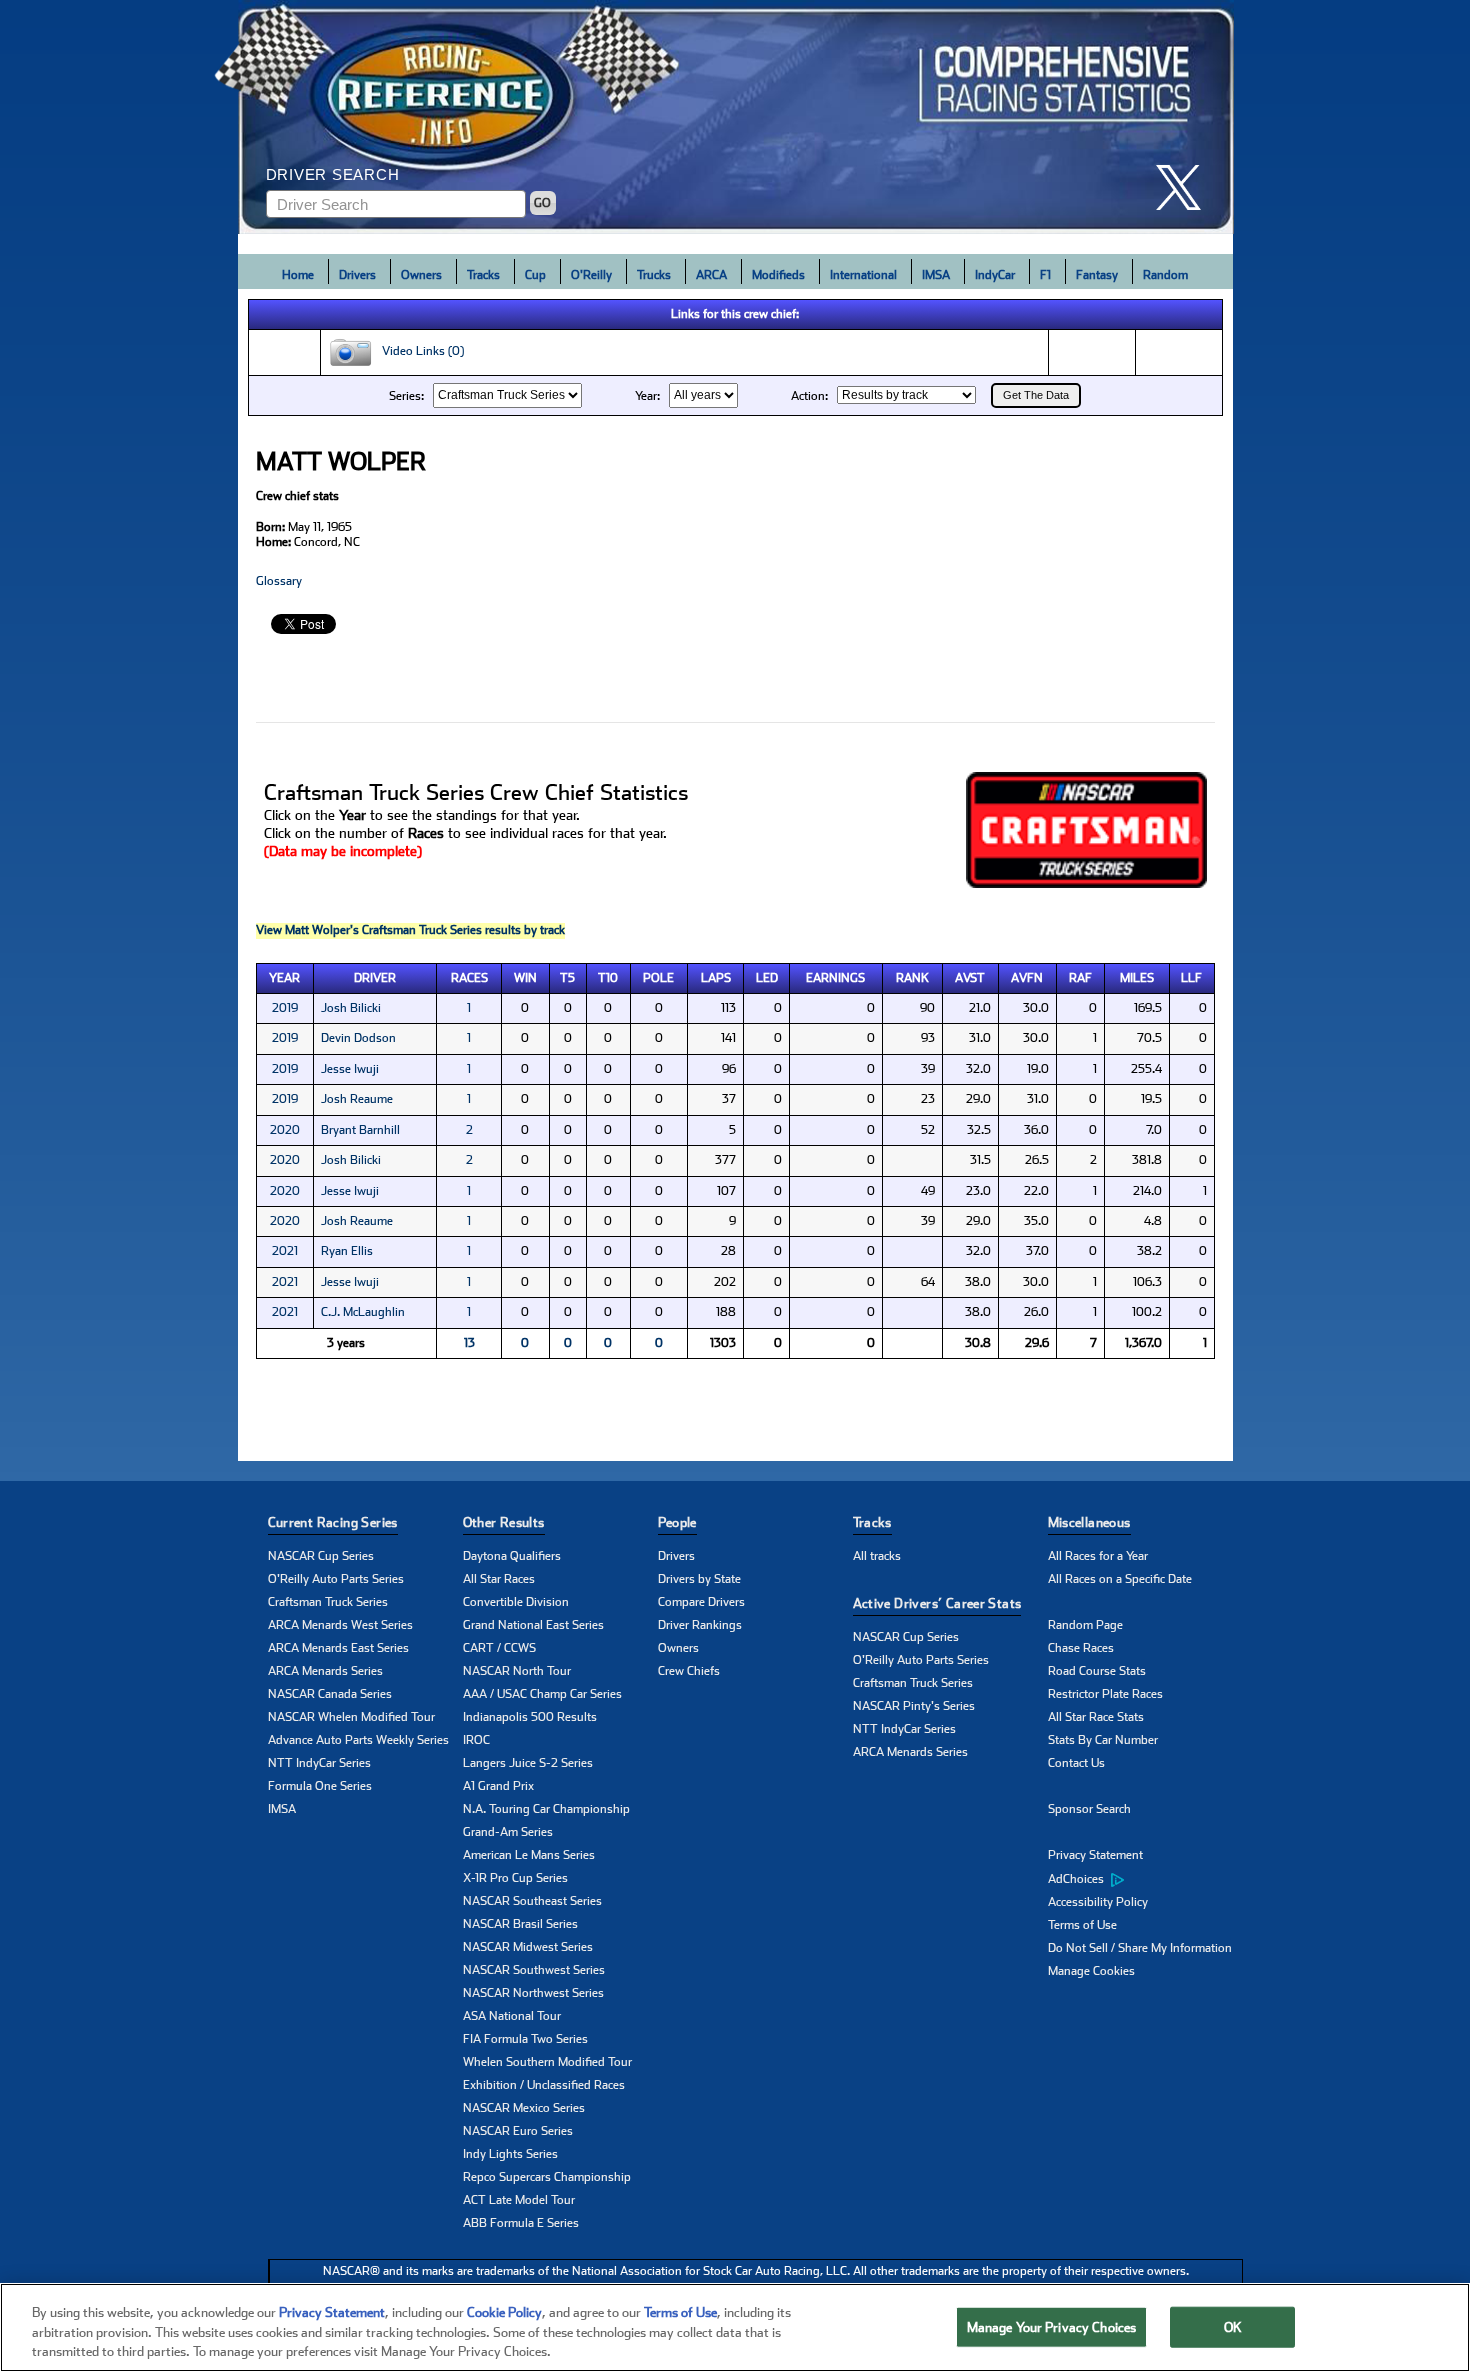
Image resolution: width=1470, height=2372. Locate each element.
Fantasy (1097, 275)
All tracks (877, 1556)
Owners (421, 275)
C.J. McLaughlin (363, 1312)
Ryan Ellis (347, 1251)
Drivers (357, 275)
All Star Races (499, 1579)
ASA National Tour (512, 2016)
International (863, 275)
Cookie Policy (504, 2312)
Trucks (654, 275)
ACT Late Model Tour (519, 2200)
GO (542, 203)
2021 (285, 1251)
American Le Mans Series (529, 1855)
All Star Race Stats (1096, 1717)
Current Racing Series (333, 1522)
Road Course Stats (1097, 1671)
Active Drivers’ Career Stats (937, 1603)
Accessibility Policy (1098, 1902)
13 (469, 1343)
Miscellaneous (1089, 1522)
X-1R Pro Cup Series (515, 1878)
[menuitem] (1145, 1879)
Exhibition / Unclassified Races (544, 2085)
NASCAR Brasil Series (520, 1924)
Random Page (1085, 1625)
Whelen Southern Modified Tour (547, 2062)
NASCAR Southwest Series (534, 1970)
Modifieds (778, 275)
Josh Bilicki (351, 1008)
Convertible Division (516, 1602)
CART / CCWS (499, 1648)
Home (298, 275)
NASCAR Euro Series (518, 2131)
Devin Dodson (358, 1038)
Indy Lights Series (510, 2154)
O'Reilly (591, 275)
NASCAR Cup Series (321, 1556)
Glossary (279, 581)
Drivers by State (699, 1579)
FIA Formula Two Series (525, 2039)
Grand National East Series (533, 1625)
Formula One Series (320, 1786)
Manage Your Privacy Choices (1052, 2326)
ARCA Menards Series (325, 1671)
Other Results (504, 1522)
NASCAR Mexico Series (524, 2108)
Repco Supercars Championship (547, 2177)
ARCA (711, 275)
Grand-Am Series (508, 1832)
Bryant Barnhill (360, 1130)
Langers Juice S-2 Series (528, 1763)
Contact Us (1076, 1763)
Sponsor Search (1089, 1809)
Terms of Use (1082, 1925)
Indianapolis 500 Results (530, 1717)
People (677, 1522)
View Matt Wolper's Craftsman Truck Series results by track (410, 930)
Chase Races (1081, 1648)
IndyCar (995, 275)
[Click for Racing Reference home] (736, 117)
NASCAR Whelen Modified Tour (351, 1717)
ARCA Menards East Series (338, 1648)
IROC (476, 1740)
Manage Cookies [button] (1091, 1971)
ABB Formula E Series (521, 2223)
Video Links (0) (418, 352)
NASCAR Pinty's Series (914, 1706)
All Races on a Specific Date (1120, 1579)
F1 (1045, 275)
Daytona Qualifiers (512, 1556)
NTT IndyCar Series (319, 1763)
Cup (535, 275)
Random (1165, 275)
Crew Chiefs (689, 1671)
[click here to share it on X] (1186, 187)
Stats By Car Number (1103, 1740)
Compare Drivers (701, 1602)
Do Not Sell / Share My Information (1140, 1948)
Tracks (483, 275)
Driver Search (333, 174)
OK (1233, 2326)
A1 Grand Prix (498, 1786)
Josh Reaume (357, 1099)
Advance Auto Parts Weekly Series (358, 1740)
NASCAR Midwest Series (528, 1947)
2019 (285, 1008)
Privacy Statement (1095, 1855)
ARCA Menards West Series (340, 1625)
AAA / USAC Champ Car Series (542, 1694)
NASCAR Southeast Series (532, 1901)
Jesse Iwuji (350, 1069)
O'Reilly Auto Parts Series (336, 1579)
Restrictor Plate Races (1105, 1694)
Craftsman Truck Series (328, 1602)
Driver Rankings (700, 1625)
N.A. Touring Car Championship (546, 1809)
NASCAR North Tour (517, 1671)
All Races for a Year (1098, 1556)
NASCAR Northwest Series (533, 1993)
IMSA (936, 275)
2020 (285, 1130)
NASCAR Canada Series (330, 1694)
